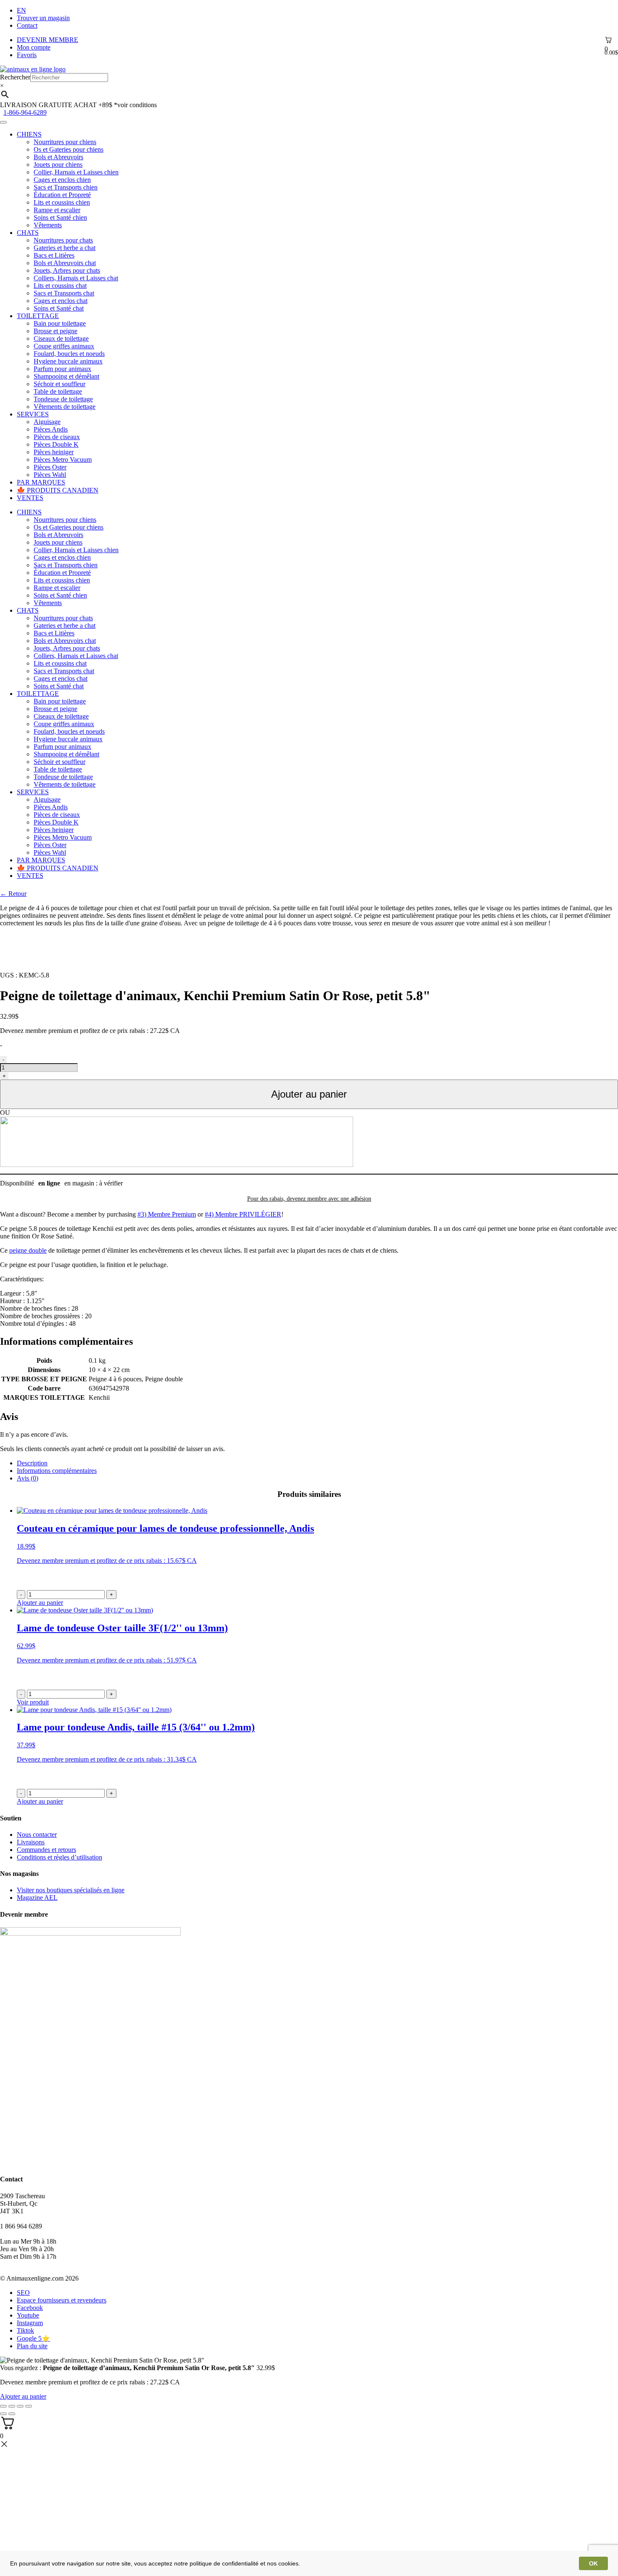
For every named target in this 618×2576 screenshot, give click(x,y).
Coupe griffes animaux (64, 346)
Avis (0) (28, 1478)
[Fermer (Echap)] (3, 2406)
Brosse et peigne (55, 331)
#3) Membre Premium (167, 1214)
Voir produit (33, 1702)
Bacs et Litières (54, 255)
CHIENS (29, 134)
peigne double (28, 1250)
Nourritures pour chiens (65, 142)
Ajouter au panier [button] (40, 1603)
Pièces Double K (56, 444)
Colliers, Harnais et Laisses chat (76, 278)
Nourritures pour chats (63, 240)
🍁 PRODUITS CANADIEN (58, 490)
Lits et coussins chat (60, 286)
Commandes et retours (46, 1850)
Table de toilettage (58, 391)
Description (32, 1463)
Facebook (30, 2308)
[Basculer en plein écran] (20, 2406)
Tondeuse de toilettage (63, 399)
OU (5, 1113)
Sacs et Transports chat (64, 293)
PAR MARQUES (41, 482)
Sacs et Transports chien (66, 187)
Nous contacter (37, 1835)
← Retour (13, 894)
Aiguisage (47, 422)
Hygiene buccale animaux (68, 361)
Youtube (28, 2315)
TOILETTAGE (38, 316)
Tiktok (25, 2330)
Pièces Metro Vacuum (63, 460)
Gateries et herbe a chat (65, 248)
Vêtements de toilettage (65, 407)
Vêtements (48, 225)
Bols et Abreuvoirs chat (65, 263)
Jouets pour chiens (58, 165)
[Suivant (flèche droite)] (12, 2414)
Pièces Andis (51, 429)
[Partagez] (12, 2406)
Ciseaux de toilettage (61, 338)
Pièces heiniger (54, 452)
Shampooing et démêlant (66, 376)
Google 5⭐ (33, 2338)
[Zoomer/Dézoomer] (29, 2406)
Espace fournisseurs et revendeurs (62, 2300)
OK (593, 2563)
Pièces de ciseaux (57, 437)
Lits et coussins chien (62, 202)
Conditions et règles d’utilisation (59, 1857)
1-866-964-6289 (25, 112)
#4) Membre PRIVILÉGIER (243, 1214)
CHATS (28, 233)
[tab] (317, 1463)
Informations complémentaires (57, 1471)
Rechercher (15, 77)
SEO (23, 2293)
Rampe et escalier (57, 210)
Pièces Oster (50, 467)
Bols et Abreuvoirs (58, 157)
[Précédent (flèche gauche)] (3, 2414)
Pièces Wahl (50, 475)
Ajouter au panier (309, 1094)
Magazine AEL (37, 1898)
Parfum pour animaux (62, 369)
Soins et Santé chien (60, 217)
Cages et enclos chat (61, 301)
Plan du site (32, 2346)
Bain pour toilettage (60, 323)
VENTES (30, 498)
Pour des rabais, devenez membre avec (309, 1199)
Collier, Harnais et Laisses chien (76, 172)
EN (21, 10)
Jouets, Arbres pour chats (67, 270)
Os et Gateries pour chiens (69, 149)
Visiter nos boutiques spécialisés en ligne (71, 1890)
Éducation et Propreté (62, 195)
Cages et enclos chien (62, 180)
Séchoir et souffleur (59, 384)
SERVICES (33, 414)
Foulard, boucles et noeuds (69, 354)
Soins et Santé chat (59, 308)
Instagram (30, 2323)
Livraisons (31, 1842)
